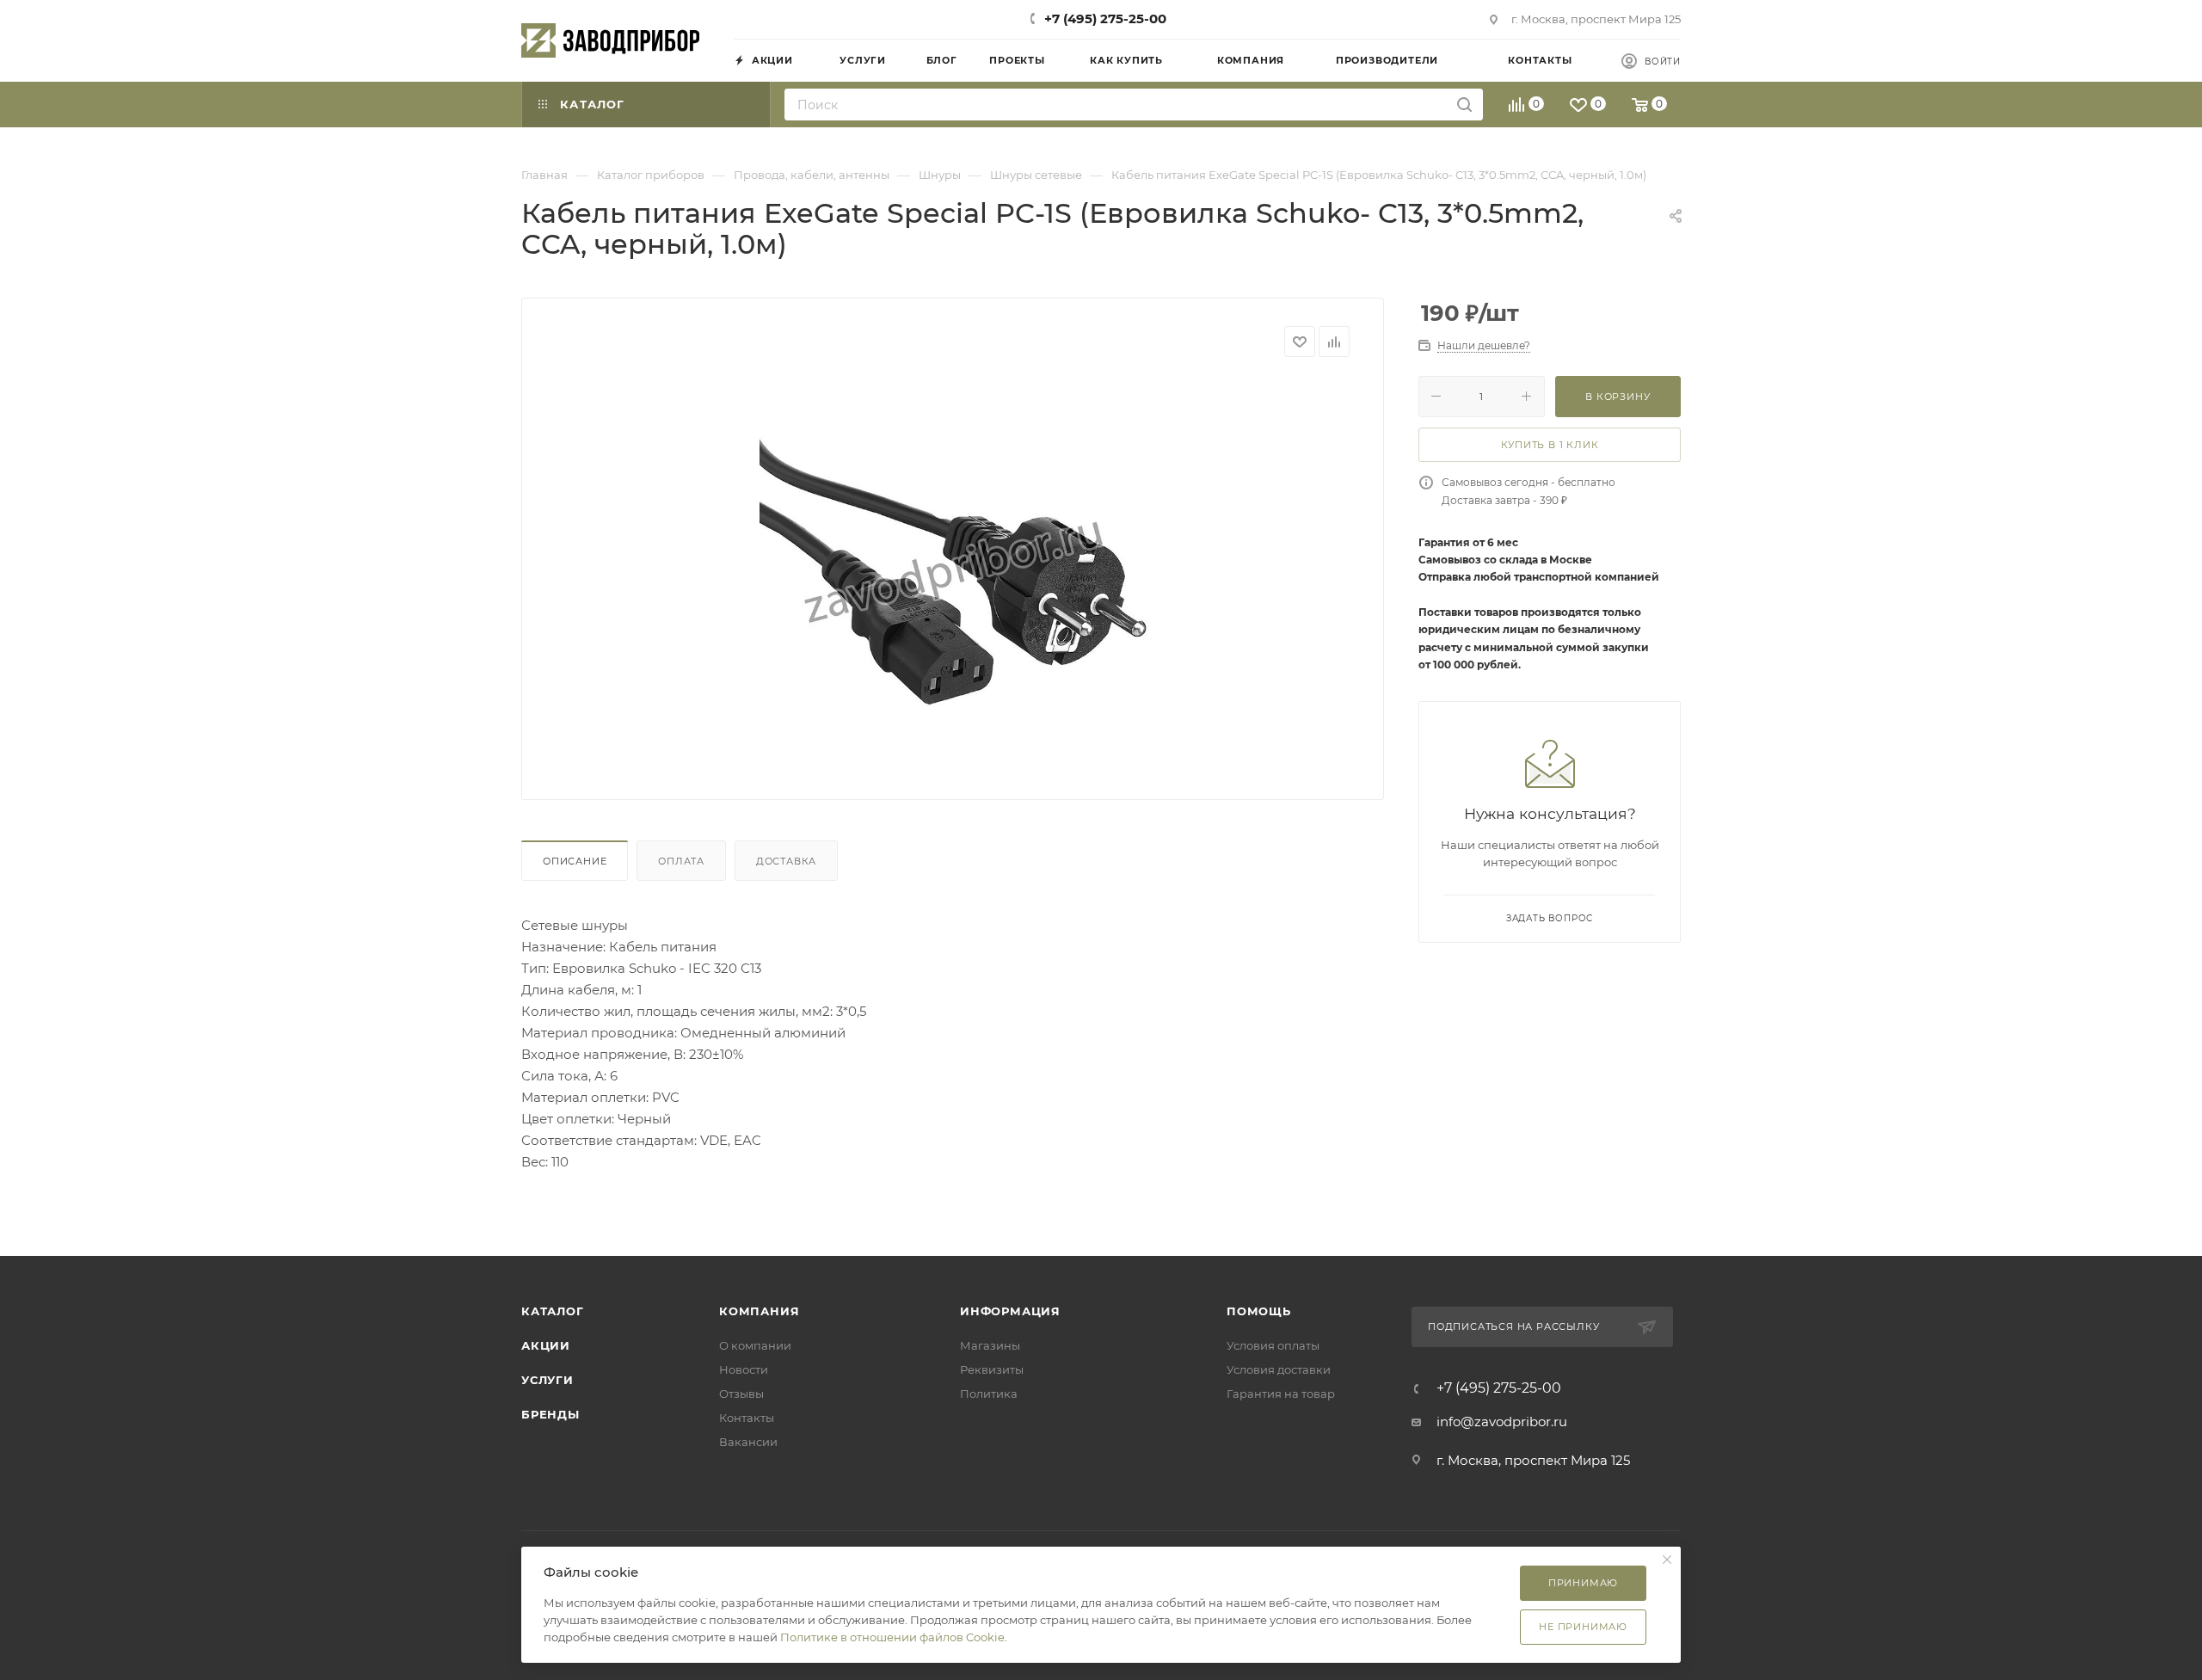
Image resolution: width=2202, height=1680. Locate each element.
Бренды (550, 1414)
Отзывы (741, 1394)
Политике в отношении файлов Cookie (892, 1637)
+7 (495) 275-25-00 (1105, 18)
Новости (744, 1369)
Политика (989, 1394)
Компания (759, 1311)
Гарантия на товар (1281, 1394)
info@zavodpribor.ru (1502, 1422)
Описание (575, 861)
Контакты (747, 1418)
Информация (1010, 1311)
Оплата (681, 861)
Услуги (547, 1380)
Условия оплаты (1273, 1345)
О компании (755, 1345)
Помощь (1259, 1311)
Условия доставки (1279, 1369)
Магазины (990, 1345)
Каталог (553, 1311)
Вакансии (748, 1442)
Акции (546, 1345)
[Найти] (1464, 105)
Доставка (786, 861)
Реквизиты (992, 1369)
